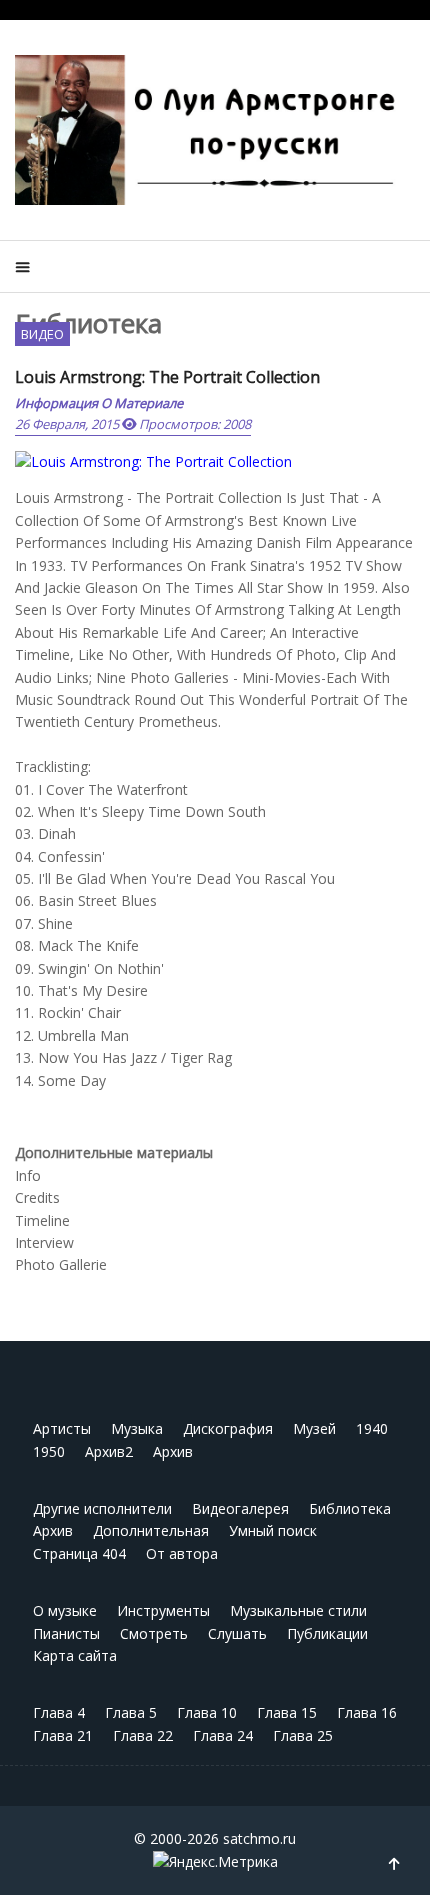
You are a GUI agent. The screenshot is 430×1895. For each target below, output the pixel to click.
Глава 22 (143, 1735)
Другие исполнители (102, 1508)
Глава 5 (131, 1712)
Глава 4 (59, 1712)
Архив (173, 1451)
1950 (49, 1451)
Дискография (228, 1428)
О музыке (65, 1610)
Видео (42, 334)
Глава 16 (367, 1712)
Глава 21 (63, 1735)
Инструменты (163, 1610)
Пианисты (66, 1633)
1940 (372, 1428)
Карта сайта (75, 1655)
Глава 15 (287, 1712)
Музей (314, 1428)
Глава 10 (207, 1712)
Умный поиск (273, 1530)
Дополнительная (151, 1530)
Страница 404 (79, 1553)
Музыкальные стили (298, 1610)
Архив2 (109, 1451)
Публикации (327, 1633)
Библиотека (350, 1508)
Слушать (237, 1633)
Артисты (62, 1428)
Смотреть (154, 1633)
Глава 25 (303, 1735)
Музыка (137, 1428)
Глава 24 (223, 1735)
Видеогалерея (240, 1508)
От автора (182, 1553)
